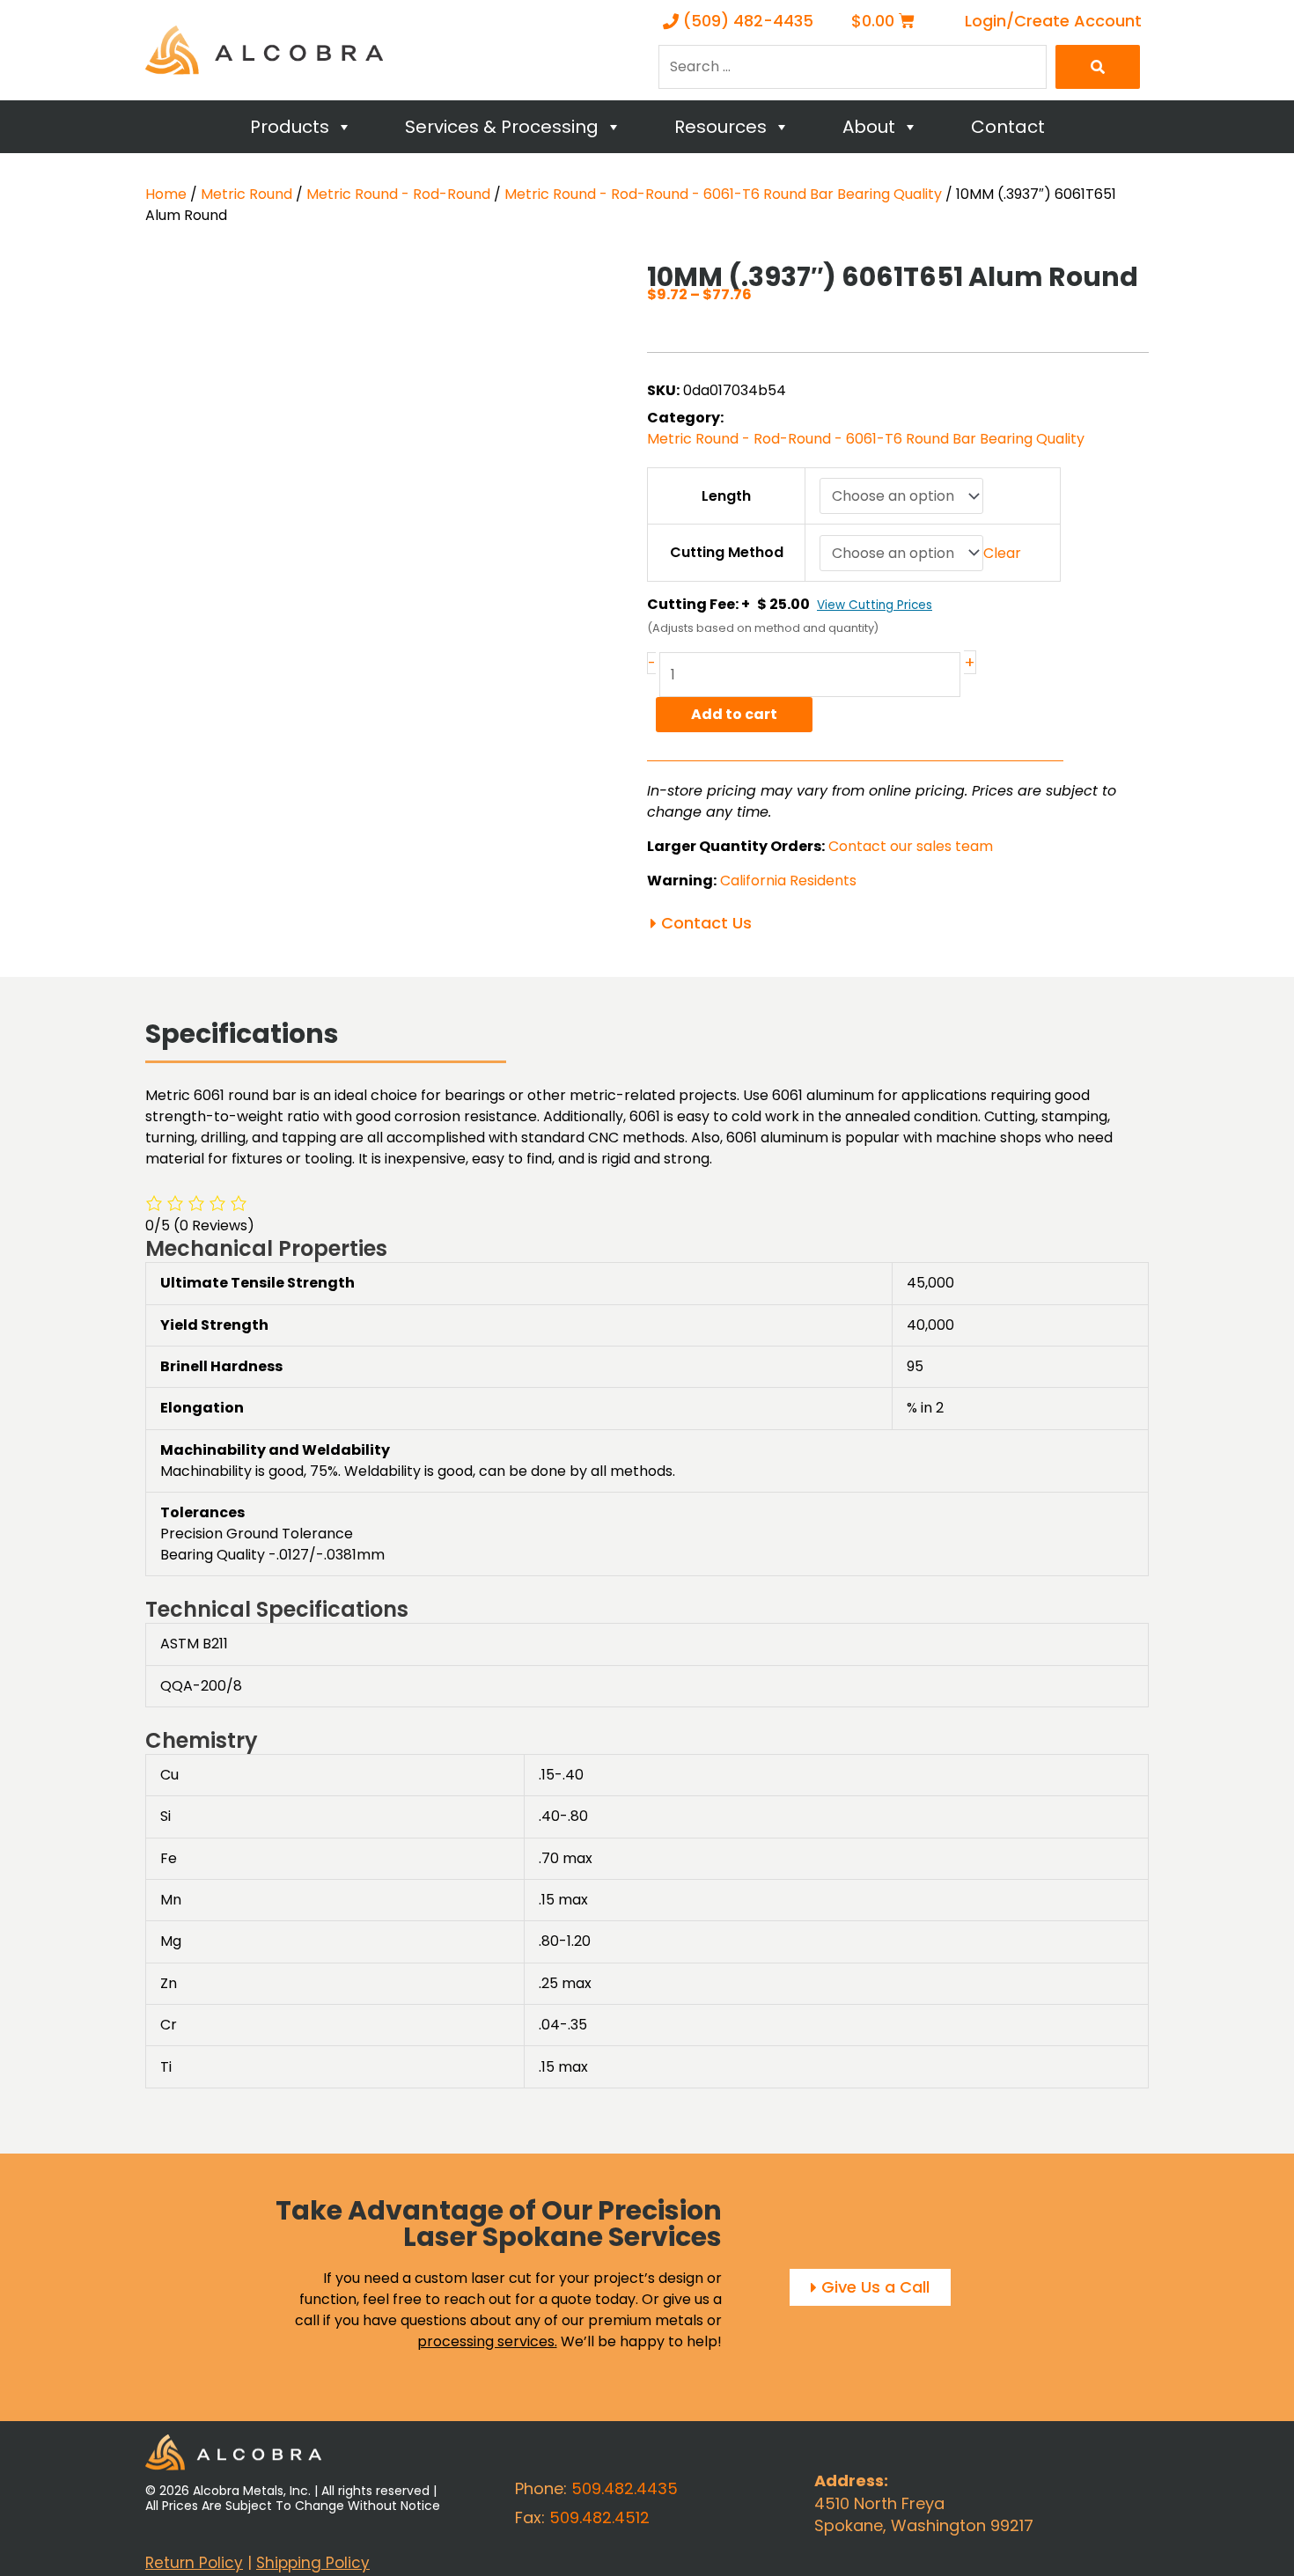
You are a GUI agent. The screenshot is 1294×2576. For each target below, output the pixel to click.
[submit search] (1098, 67)
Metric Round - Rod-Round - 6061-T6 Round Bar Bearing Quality (723, 194)
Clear (1002, 553)
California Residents (788, 881)
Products (290, 127)
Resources (721, 127)
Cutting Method (727, 552)
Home (166, 194)
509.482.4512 (599, 2517)
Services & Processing (502, 127)
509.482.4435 (625, 2488)
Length (726, 496)
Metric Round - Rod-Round (398, 194)
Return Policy (194, 2563)
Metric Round (246, 194)
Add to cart (734, 714)
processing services (486, 2341)
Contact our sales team (911, 846)
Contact (1008, 127)
